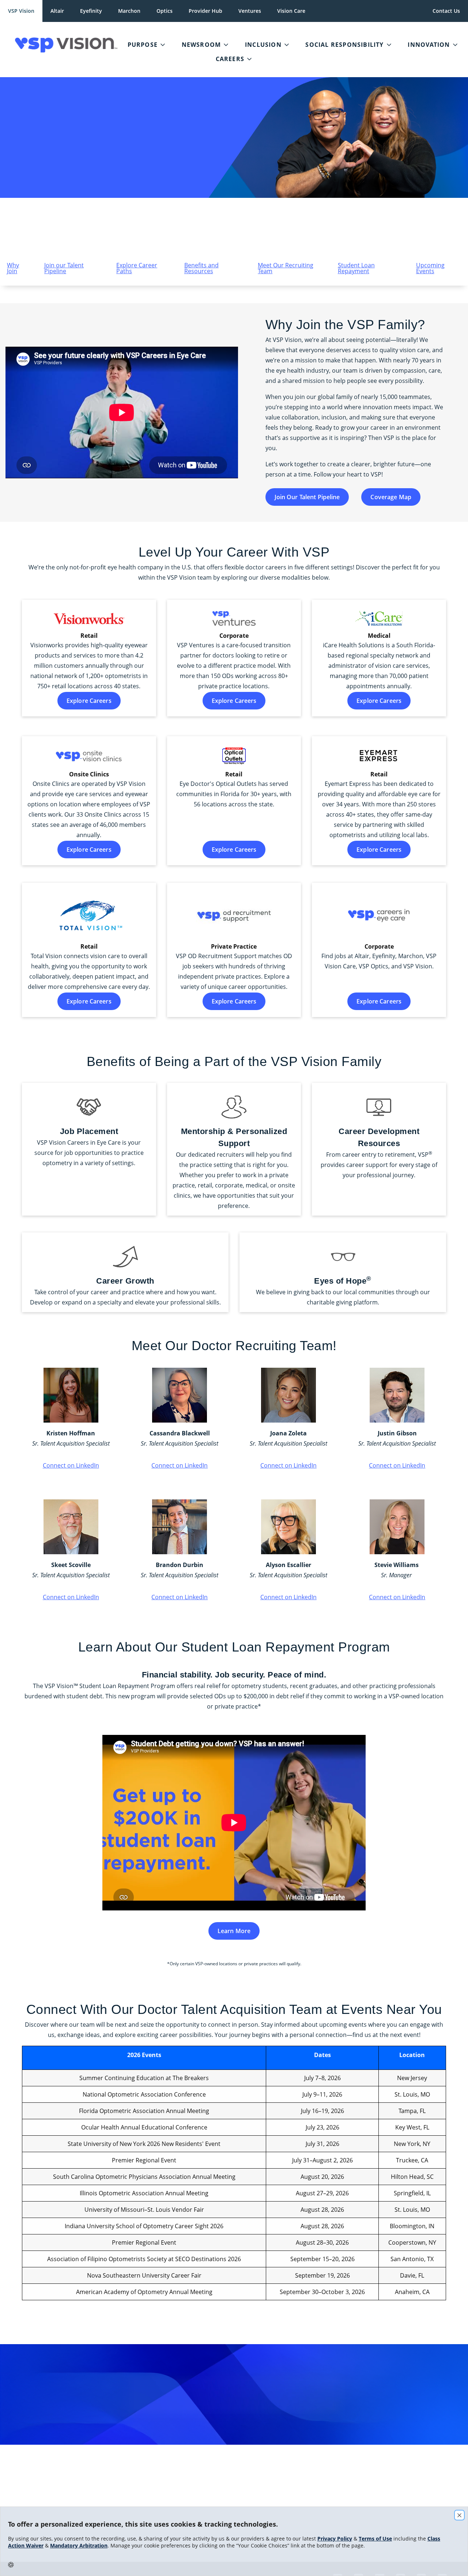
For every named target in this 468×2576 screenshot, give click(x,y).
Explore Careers (89, 701)
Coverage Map (391, 497)
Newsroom (201, 45)
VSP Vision (21, 11)
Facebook (328, 2465)
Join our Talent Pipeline (64, 268)
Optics (165, 11)
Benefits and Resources (201, 268)
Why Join (13, 268)
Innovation (429, 45)
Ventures (250, 11)
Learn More (234, 1931)
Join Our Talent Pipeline (307, 497)
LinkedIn (248, 2465)
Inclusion (263, 45)
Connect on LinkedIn (71, 1465)
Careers (230, 59)
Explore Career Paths (137, 268)
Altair (57, 11)
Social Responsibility (344, 45)
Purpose (143, 45)
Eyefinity (91, 11)
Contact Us (446, 11)
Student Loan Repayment (356, 268)
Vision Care (291, 11)
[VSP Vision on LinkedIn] (252, 2503)
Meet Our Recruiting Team (286, 268)
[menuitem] (61, 45)
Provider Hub (205, 11)
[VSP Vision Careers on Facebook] (216, 2503)
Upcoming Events (430, 268)
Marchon (129, 11)
